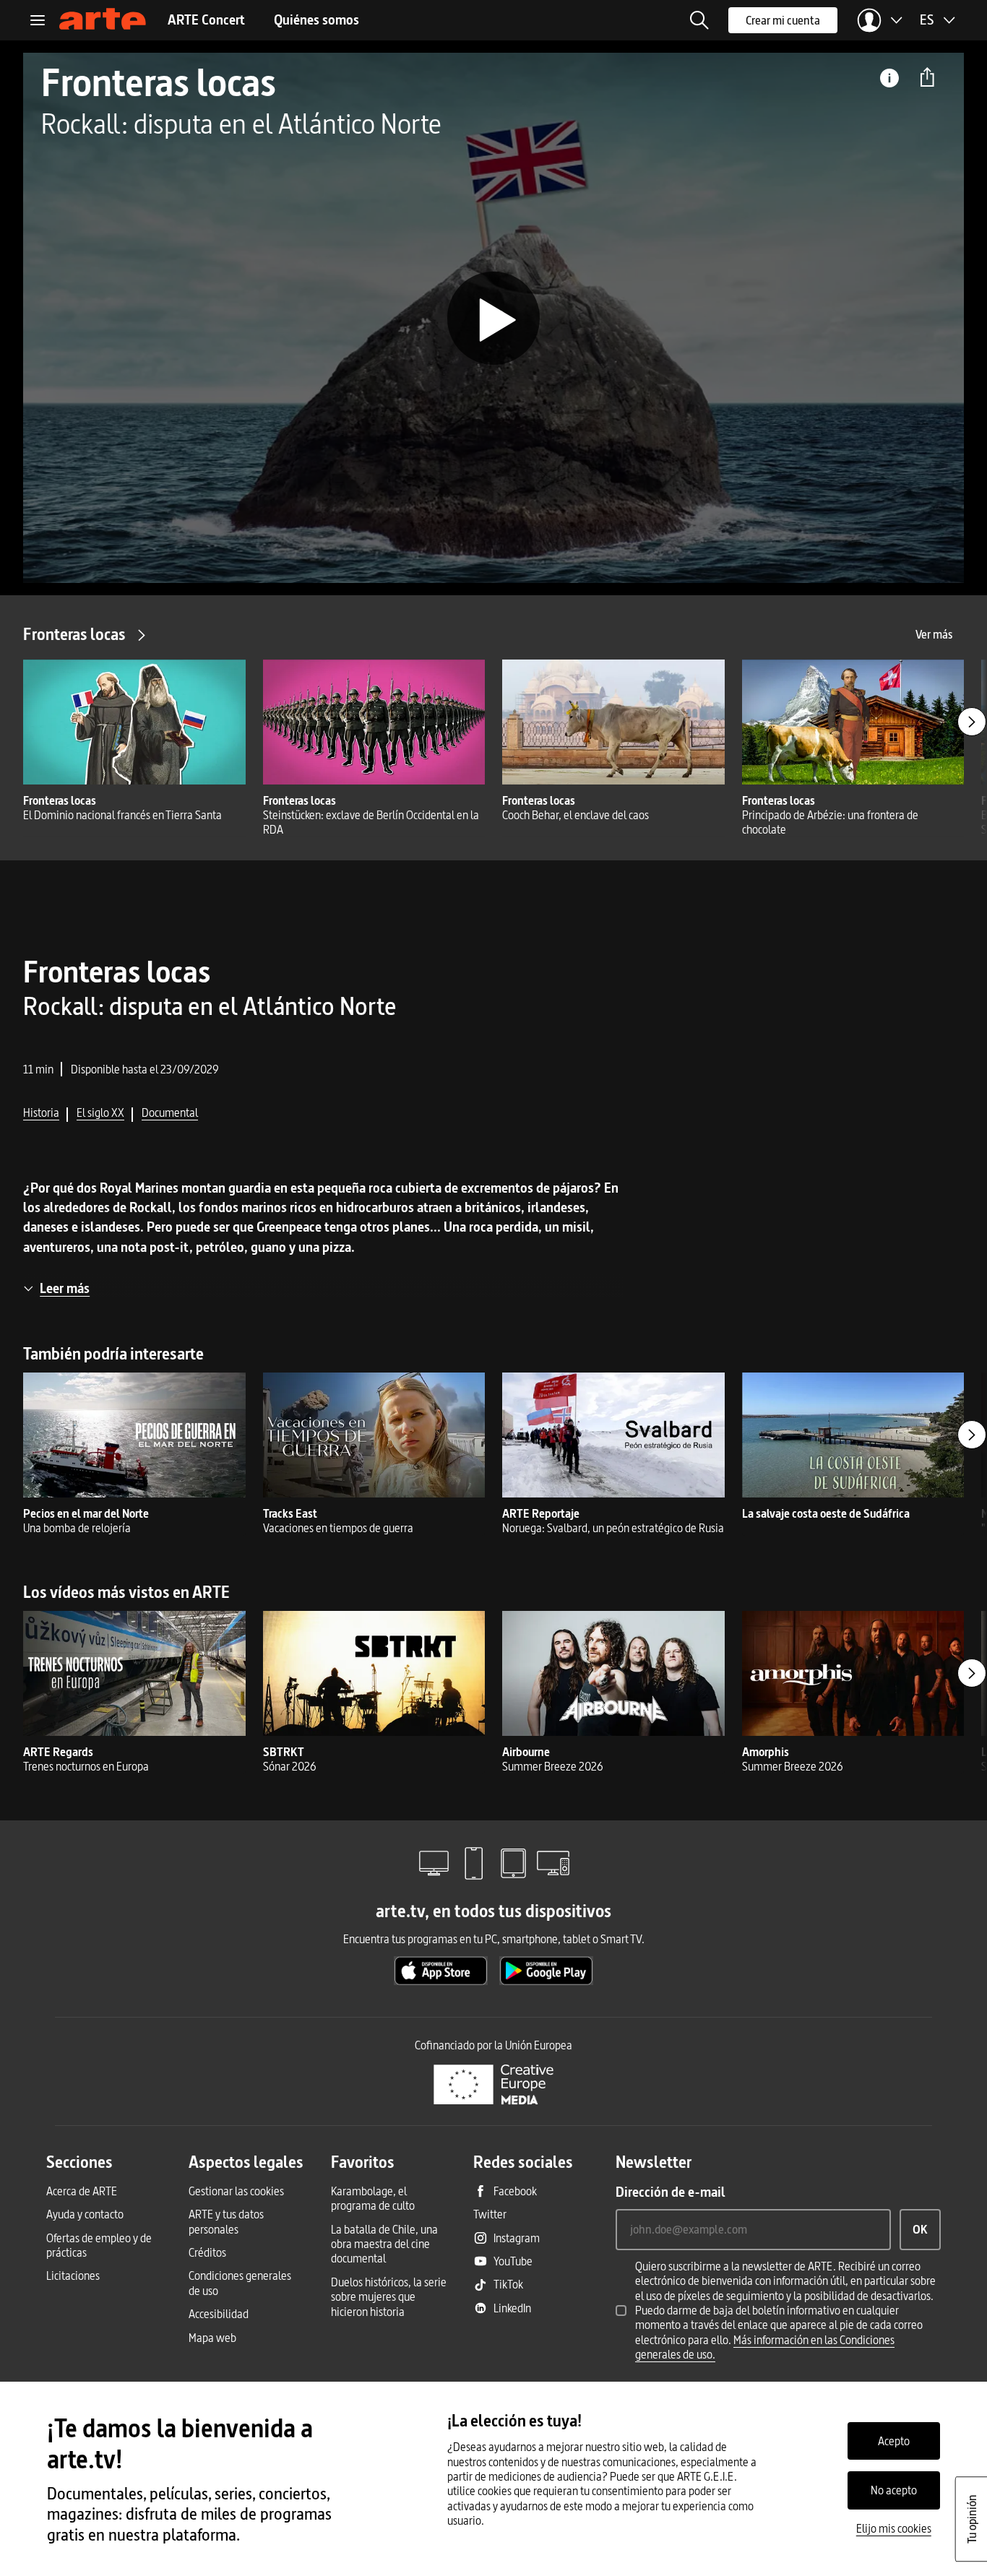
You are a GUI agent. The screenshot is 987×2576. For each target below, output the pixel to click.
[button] (699, 20)
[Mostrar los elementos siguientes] (972, 722)
